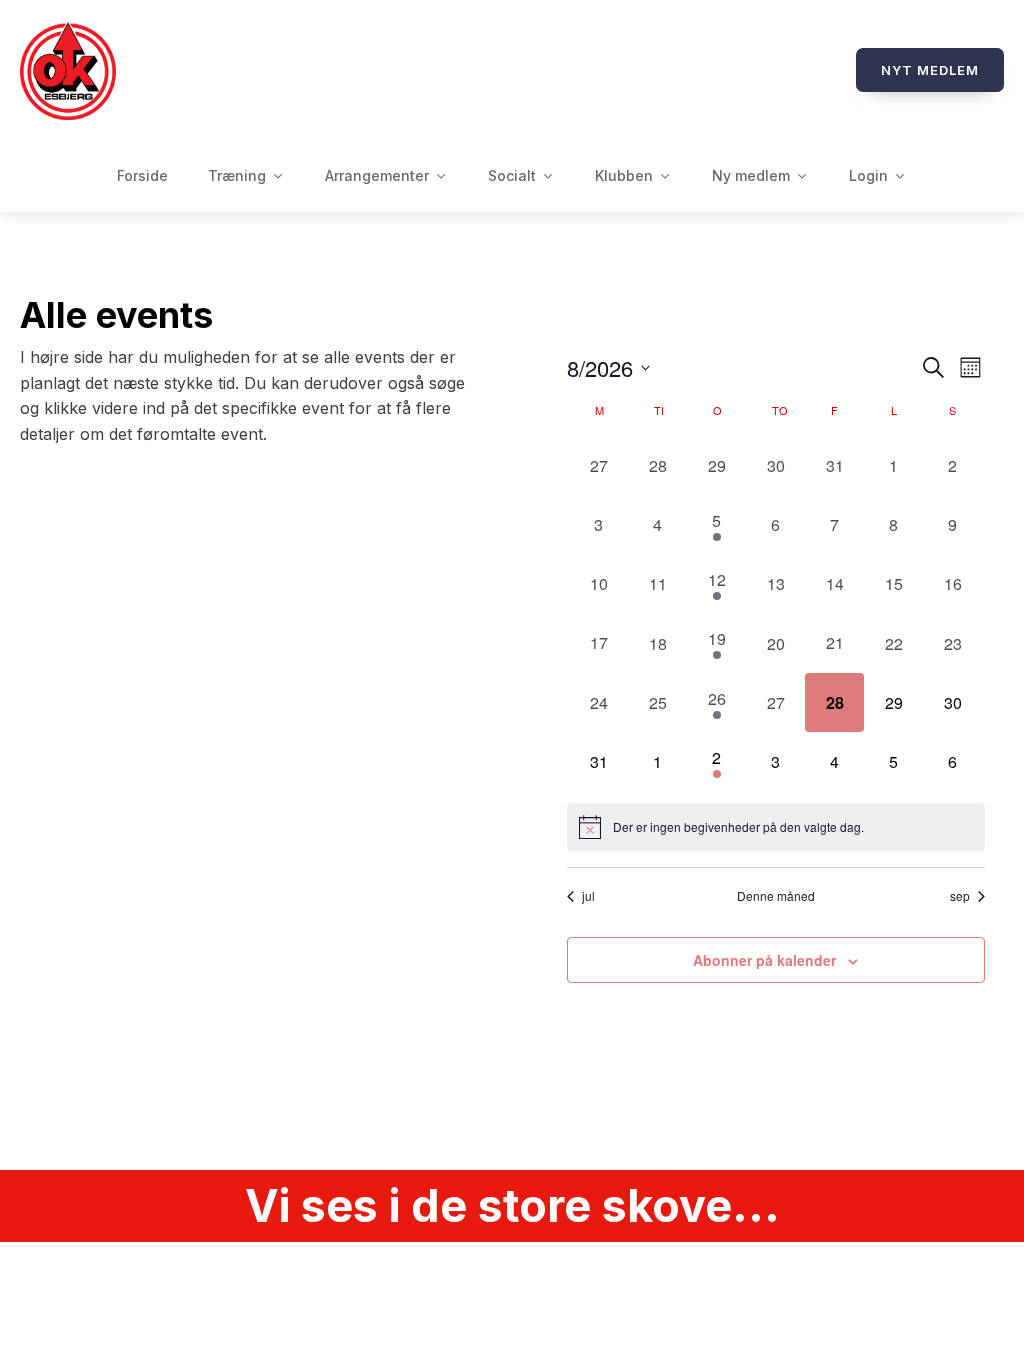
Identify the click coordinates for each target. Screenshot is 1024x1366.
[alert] (775, 827)
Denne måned (776, 896)
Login (868, 175)
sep (960, 896)
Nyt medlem (930, 70)
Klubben (624, 175)
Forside (142, 175)
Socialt (512, 175)
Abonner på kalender (764, 960)
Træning (237, 175)
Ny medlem (751, 175)
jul (588, 896)
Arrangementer (377, 175)
